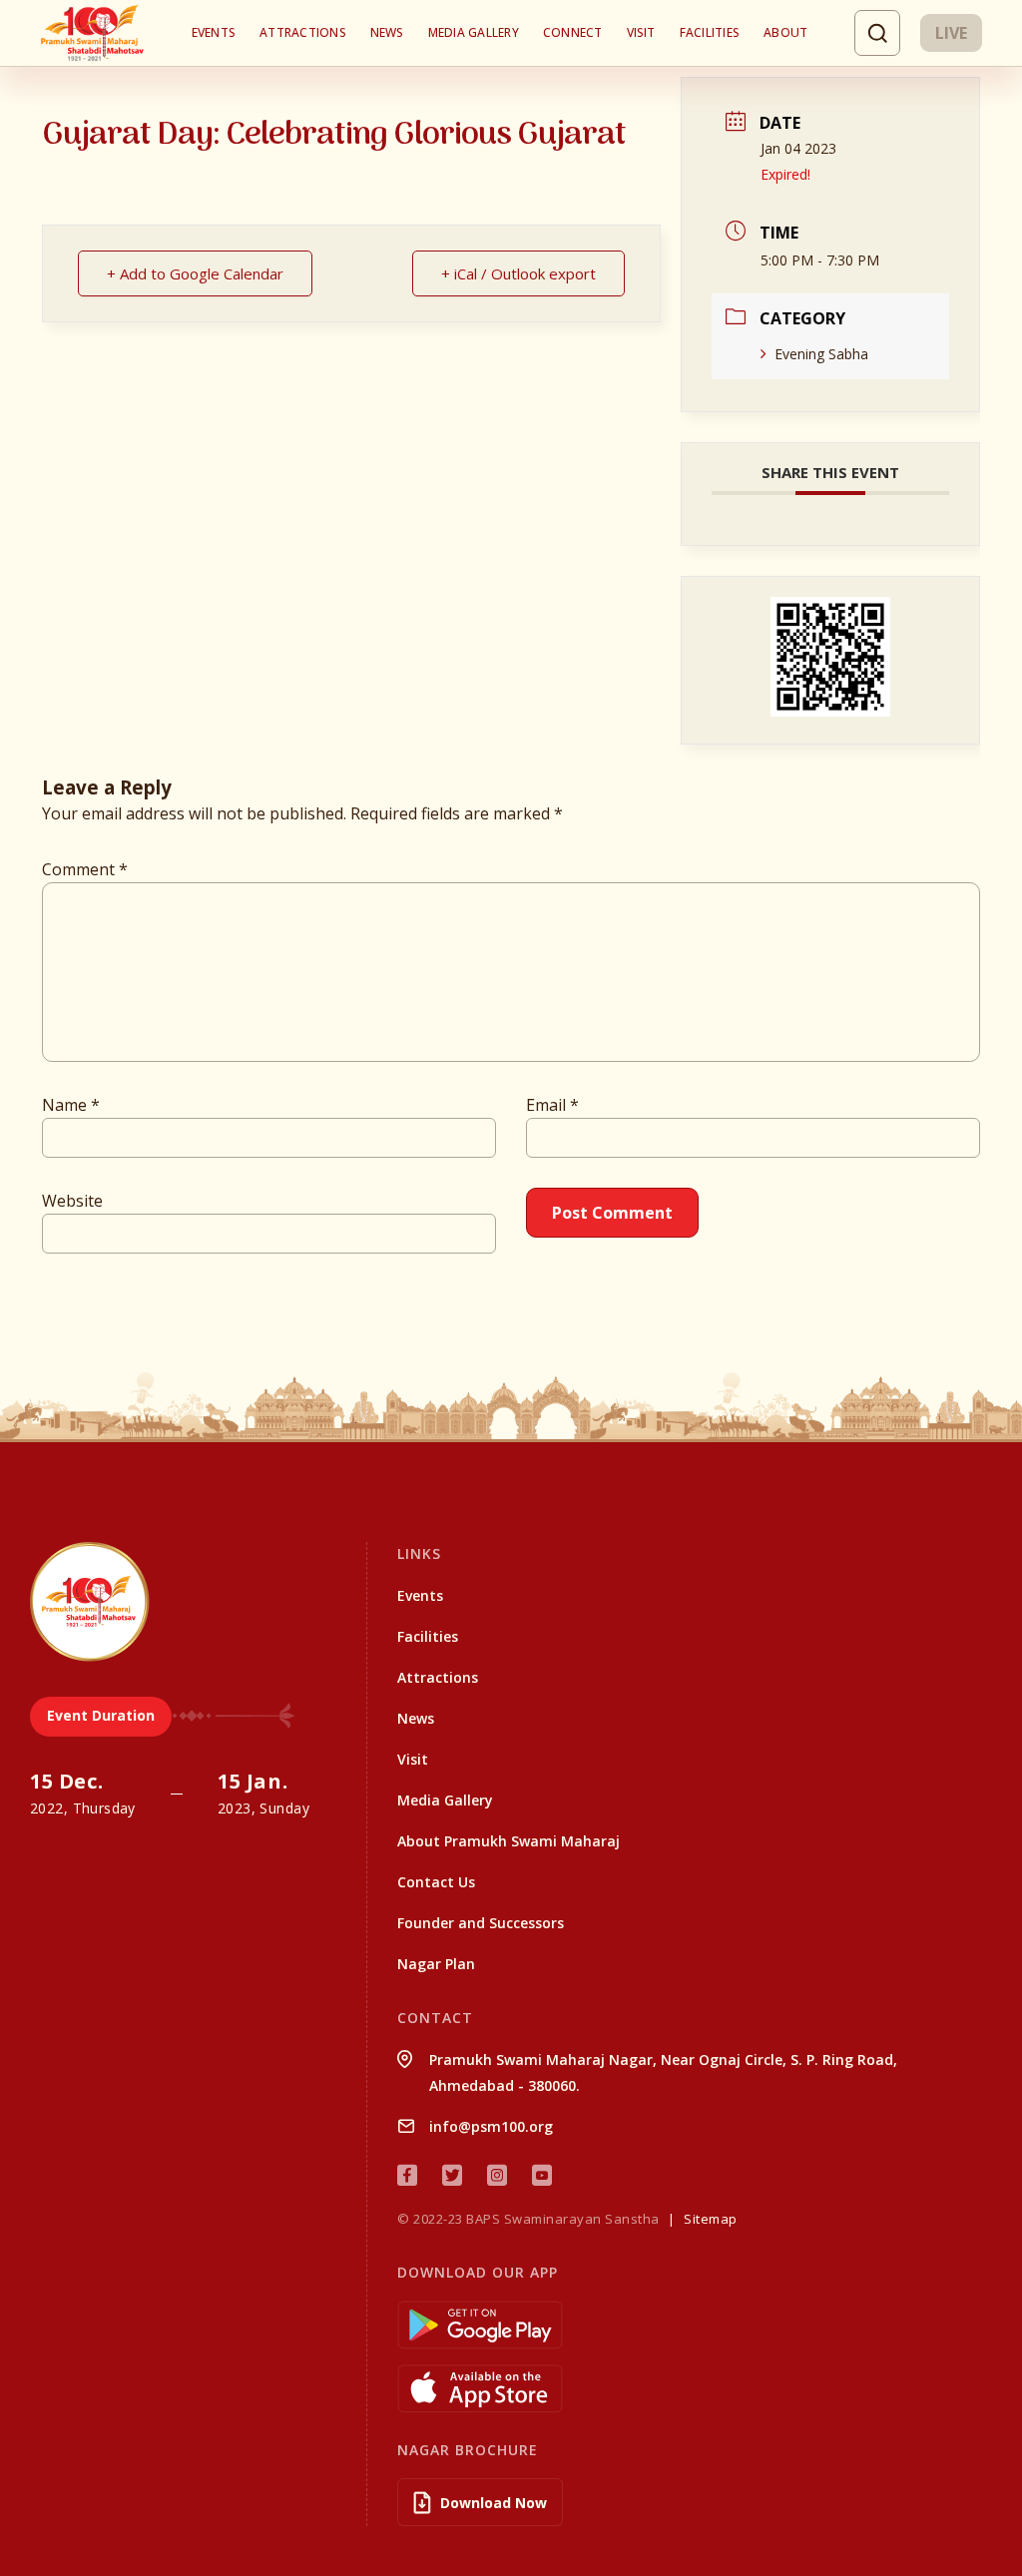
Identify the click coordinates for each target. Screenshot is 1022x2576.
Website (72, 1201)
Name (71, 1105)
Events (214, 32)
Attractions (303, 32)
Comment (85, 869)
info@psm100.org (491, 2126)
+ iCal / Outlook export (518, 273)
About (785, 32)
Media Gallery (474, 32)
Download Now (494, 2503)
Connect (573, 32)
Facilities (710, 32)
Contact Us (436, 1882)
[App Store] (695, 2389)
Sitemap (711, 2219)
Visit (641, 32)
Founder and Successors (481, 1923)
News (387, 32)
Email (552, 1105)
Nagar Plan (436, 1964)
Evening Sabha (821, 354)
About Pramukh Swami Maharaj (509, 1841)
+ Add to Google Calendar (195, 273)
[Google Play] (695, 2325)
